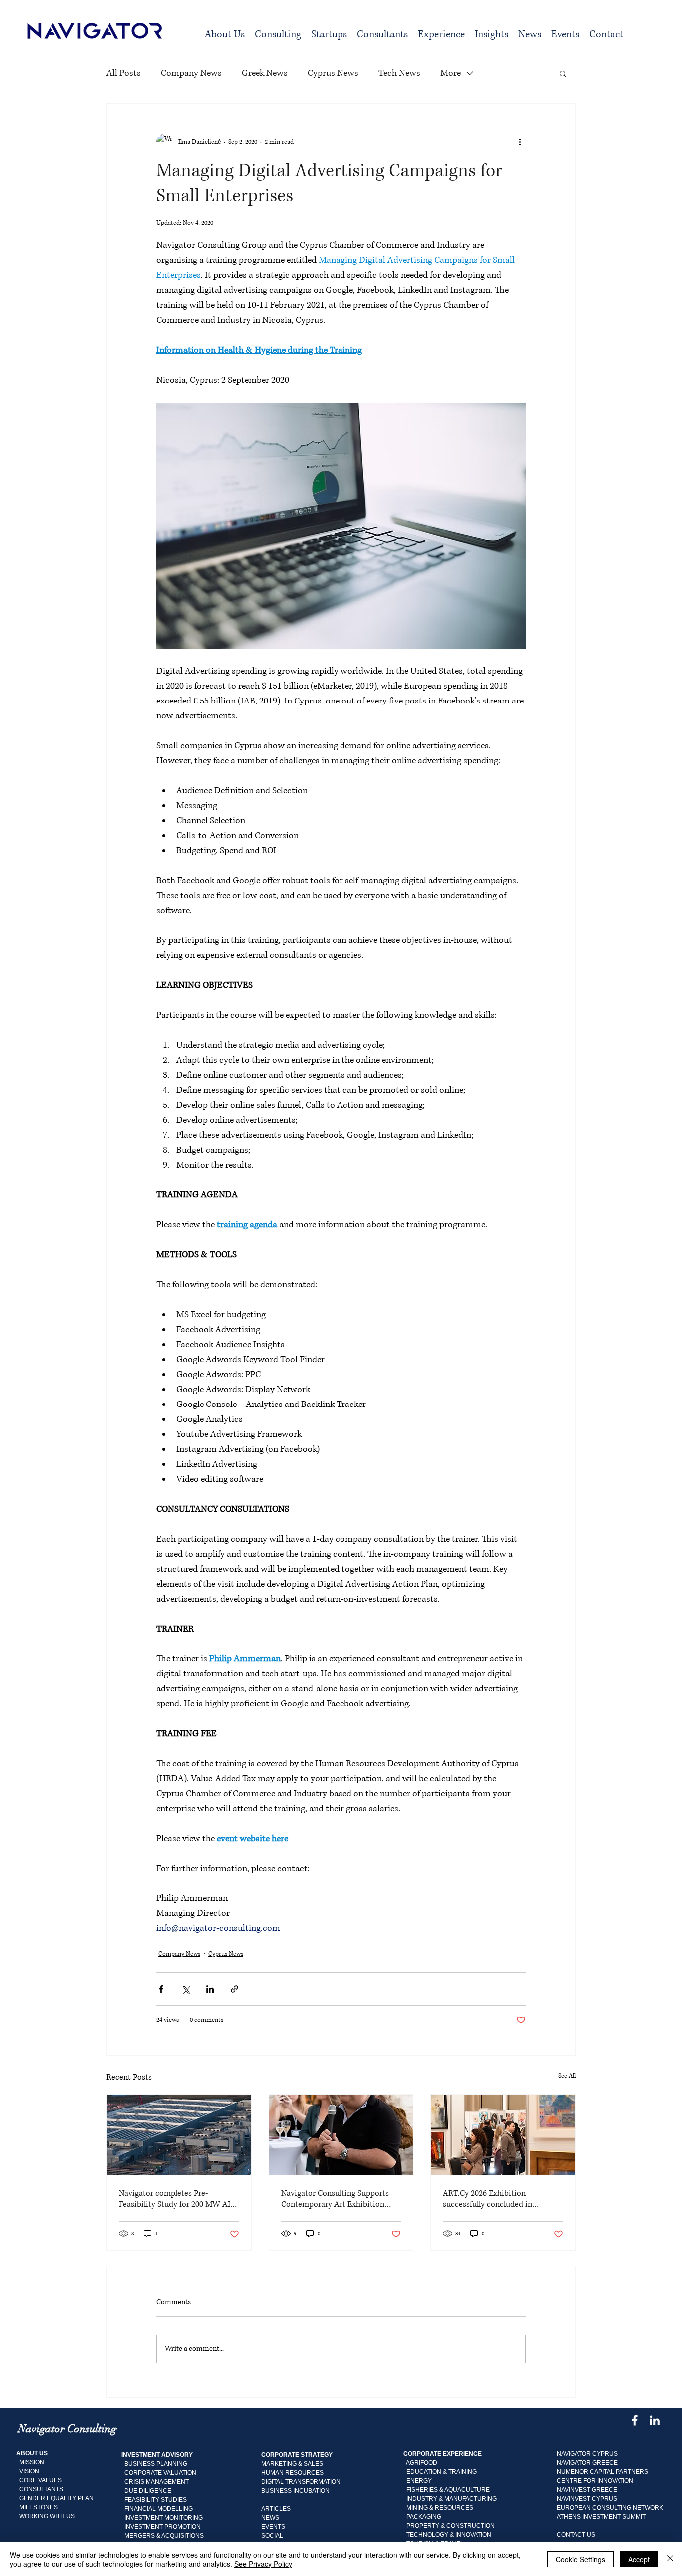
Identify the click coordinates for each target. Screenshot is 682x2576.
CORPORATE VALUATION (160, 2473)
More (451, 73)
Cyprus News (333, 73)
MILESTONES (37, 2507)
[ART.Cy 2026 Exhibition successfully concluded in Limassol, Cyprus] (503, 2135)
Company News (191, 73)
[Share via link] (234, 1989)
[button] (278, 35)
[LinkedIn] (655, 2420)
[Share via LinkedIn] (210, 1989)
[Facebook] (635, 2420)
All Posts (124, 73)
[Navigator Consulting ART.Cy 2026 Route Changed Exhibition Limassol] (341, 2135)
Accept (639, 2559)
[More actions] (520, 142)
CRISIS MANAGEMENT (157, 2482)
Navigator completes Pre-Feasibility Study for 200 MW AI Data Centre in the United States (176, 2199)
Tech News (399, 73)
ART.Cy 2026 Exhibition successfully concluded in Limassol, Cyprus (488, 2199)
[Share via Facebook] (161, 1989)
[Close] (670, 2559)
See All (567, 2076)
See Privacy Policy (263, 2564)
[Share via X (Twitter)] (185, 1989)
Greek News (265, 73)
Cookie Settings (580, 2559)
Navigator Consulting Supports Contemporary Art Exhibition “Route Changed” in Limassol (335, 2199)
